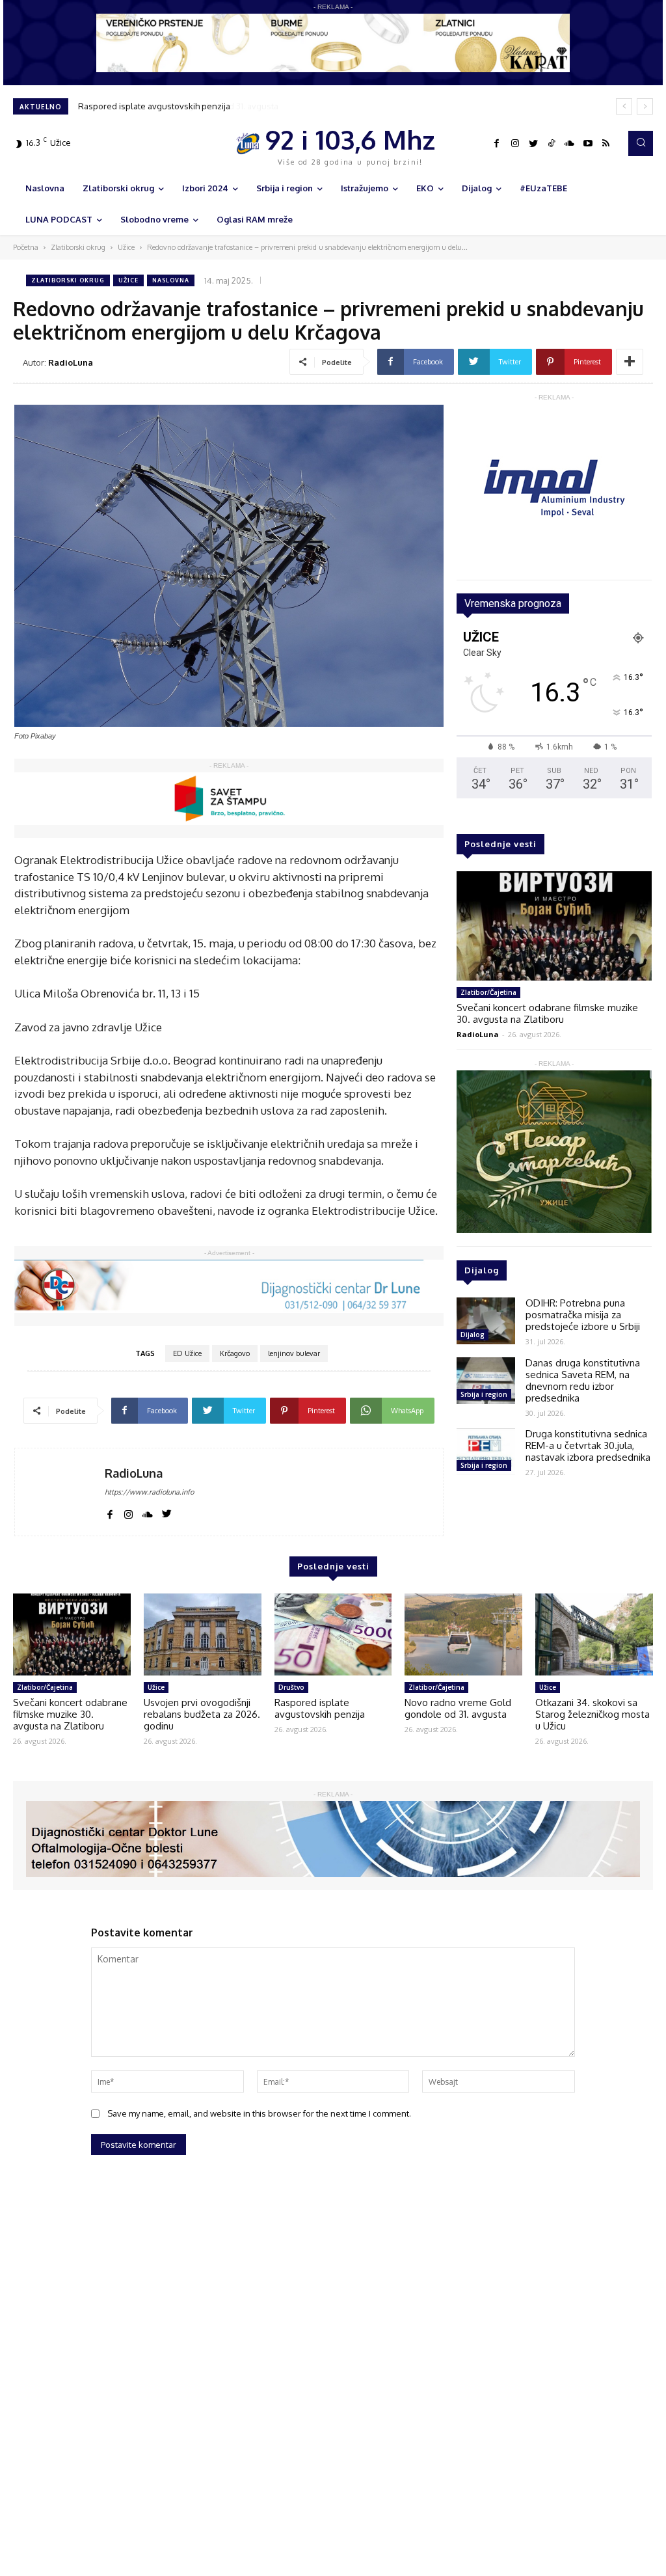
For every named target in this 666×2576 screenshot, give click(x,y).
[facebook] (110, 1512)
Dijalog (473, 1335)
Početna (26, 247)
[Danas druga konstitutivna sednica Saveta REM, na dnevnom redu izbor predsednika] (486, 1381)
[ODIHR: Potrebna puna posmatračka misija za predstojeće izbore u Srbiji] (486, 1321)
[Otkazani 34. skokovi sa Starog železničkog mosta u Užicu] (594, 1635)
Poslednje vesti (500, 844)
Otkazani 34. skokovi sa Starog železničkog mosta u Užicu (593, 1714)
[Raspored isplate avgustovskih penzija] (333, 1635)
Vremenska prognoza (513, 603)
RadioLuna (71, 362)
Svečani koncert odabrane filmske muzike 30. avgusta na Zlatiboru (547, 1013)
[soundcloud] (148, 1512)
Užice (126, 247)
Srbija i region (484, 1394)
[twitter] (167, 1512)
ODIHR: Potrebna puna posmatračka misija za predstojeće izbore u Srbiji (583, 1315)
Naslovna (171, 280)
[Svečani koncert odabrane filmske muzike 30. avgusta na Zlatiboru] (554, 926)
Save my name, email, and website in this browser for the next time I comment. (259, 2113)
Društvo (291, 1687)
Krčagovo (235, 1353)
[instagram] (128, 1512)
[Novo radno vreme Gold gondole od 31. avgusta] (463, 1635)
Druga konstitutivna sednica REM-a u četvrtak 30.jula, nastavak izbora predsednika (588, 1445)
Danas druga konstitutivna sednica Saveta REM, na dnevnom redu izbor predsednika (583, 1380)
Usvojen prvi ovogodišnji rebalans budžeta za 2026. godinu (202, 1714)
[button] (641, 143)
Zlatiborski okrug (78, 247)
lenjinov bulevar (294, 1353)
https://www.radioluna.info (149, 1492)
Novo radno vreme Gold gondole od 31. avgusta (172, 106)
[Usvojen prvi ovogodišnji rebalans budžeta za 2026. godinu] (203, 1635)
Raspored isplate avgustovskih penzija (320, 1708)
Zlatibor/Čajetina (488, 992)
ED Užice (187, 1353)
